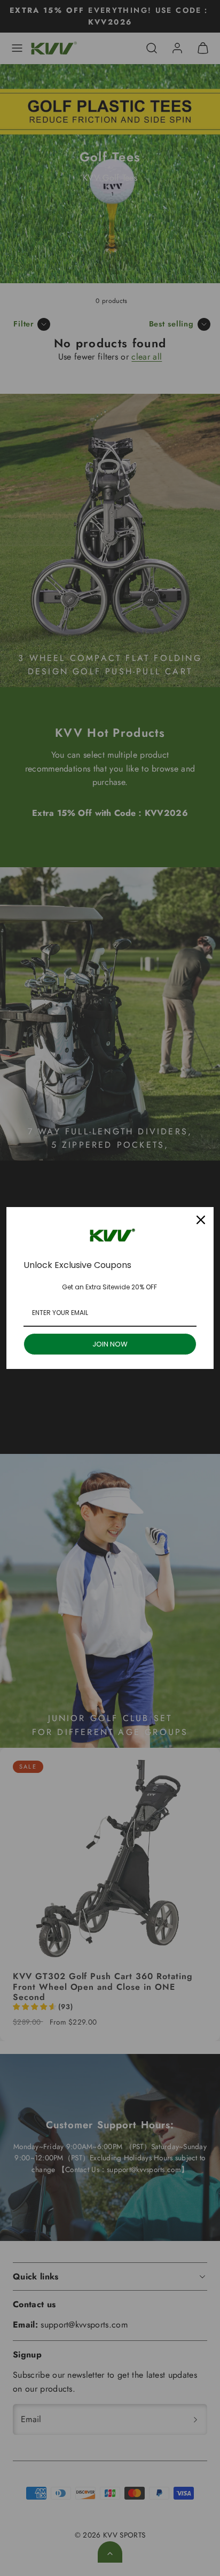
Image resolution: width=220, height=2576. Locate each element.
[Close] (201, 1220)
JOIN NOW (110, 1344)
